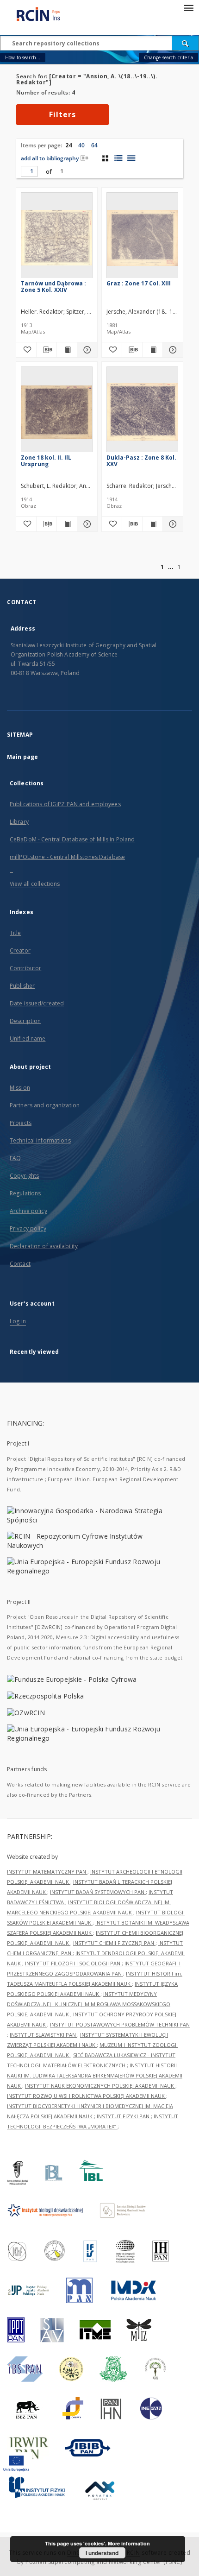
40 (81, 145)
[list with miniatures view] (118, 158)
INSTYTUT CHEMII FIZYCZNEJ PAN (114, 1943)
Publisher (22, 986)
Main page (22, 757)
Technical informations (40, 1140)
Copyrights (24, 1176)
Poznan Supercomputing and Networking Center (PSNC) (104, 2562)
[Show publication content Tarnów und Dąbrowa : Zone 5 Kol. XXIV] (67, 350)
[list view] (131, 158)
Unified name (28, 1039)
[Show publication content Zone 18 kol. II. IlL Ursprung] (67, 524)
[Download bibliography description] (47, 350)
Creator (20, 950)
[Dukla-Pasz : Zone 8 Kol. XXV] (142, 412)
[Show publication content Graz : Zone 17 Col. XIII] (152, 350)
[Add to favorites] (26, 350)
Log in (18, 1321)
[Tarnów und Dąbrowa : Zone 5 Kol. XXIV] (57, 238)
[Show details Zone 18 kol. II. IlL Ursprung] (86, 524)
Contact (20, 1264)
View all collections (35, 884)
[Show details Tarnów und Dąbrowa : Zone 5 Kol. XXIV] (86, 350)
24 (68, 145)
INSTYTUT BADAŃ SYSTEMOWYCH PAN (98, 1892)
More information (129, 2543)
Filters (62, 114)
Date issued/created (37, 1003)
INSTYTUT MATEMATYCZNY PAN (47, 1872)
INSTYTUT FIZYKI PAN (124, 2116)
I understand (102, 2553)
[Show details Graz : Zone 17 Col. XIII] (171, 350)
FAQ (15, 1158)
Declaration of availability (44, 1246)
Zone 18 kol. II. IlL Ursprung (46, 461)
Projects (21, 1123)
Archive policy (28, 1211)
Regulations (25, 1193)
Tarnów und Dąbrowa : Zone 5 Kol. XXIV (53, 287)
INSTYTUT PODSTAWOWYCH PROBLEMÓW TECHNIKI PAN (120, 2024)
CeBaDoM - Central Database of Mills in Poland (72, 839)
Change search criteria (168, 57)
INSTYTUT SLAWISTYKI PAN (44, 2035)
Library (19, 822)
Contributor (25, 968)
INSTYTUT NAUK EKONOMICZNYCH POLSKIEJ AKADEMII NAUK (100, 2086)
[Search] (186, 43)
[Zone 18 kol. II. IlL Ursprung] (57, 412)
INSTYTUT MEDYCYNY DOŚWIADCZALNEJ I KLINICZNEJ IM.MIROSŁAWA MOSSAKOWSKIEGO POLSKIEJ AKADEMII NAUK (89, 2004)
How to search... (23, 57)
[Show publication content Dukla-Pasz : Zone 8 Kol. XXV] (152, 524)
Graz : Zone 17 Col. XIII (139, 283)
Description (25, 1021)
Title (16, 933)
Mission (20, 1088)
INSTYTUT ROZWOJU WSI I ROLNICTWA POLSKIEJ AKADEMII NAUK (87, 2096)
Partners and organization (45, 1105)
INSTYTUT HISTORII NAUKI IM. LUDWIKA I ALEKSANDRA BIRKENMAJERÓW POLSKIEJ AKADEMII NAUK (95, 2075)
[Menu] (188, 7)
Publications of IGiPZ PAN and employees (65, 804)
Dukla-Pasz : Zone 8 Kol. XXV (141, 461)
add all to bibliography (50, 158)
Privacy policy (28, 1228)
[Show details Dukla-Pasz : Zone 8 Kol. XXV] (171, 524)
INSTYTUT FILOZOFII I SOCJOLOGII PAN (73, 1963)
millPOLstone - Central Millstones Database (67, 857)
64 (94, 145)
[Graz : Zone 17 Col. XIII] (142, 238)
